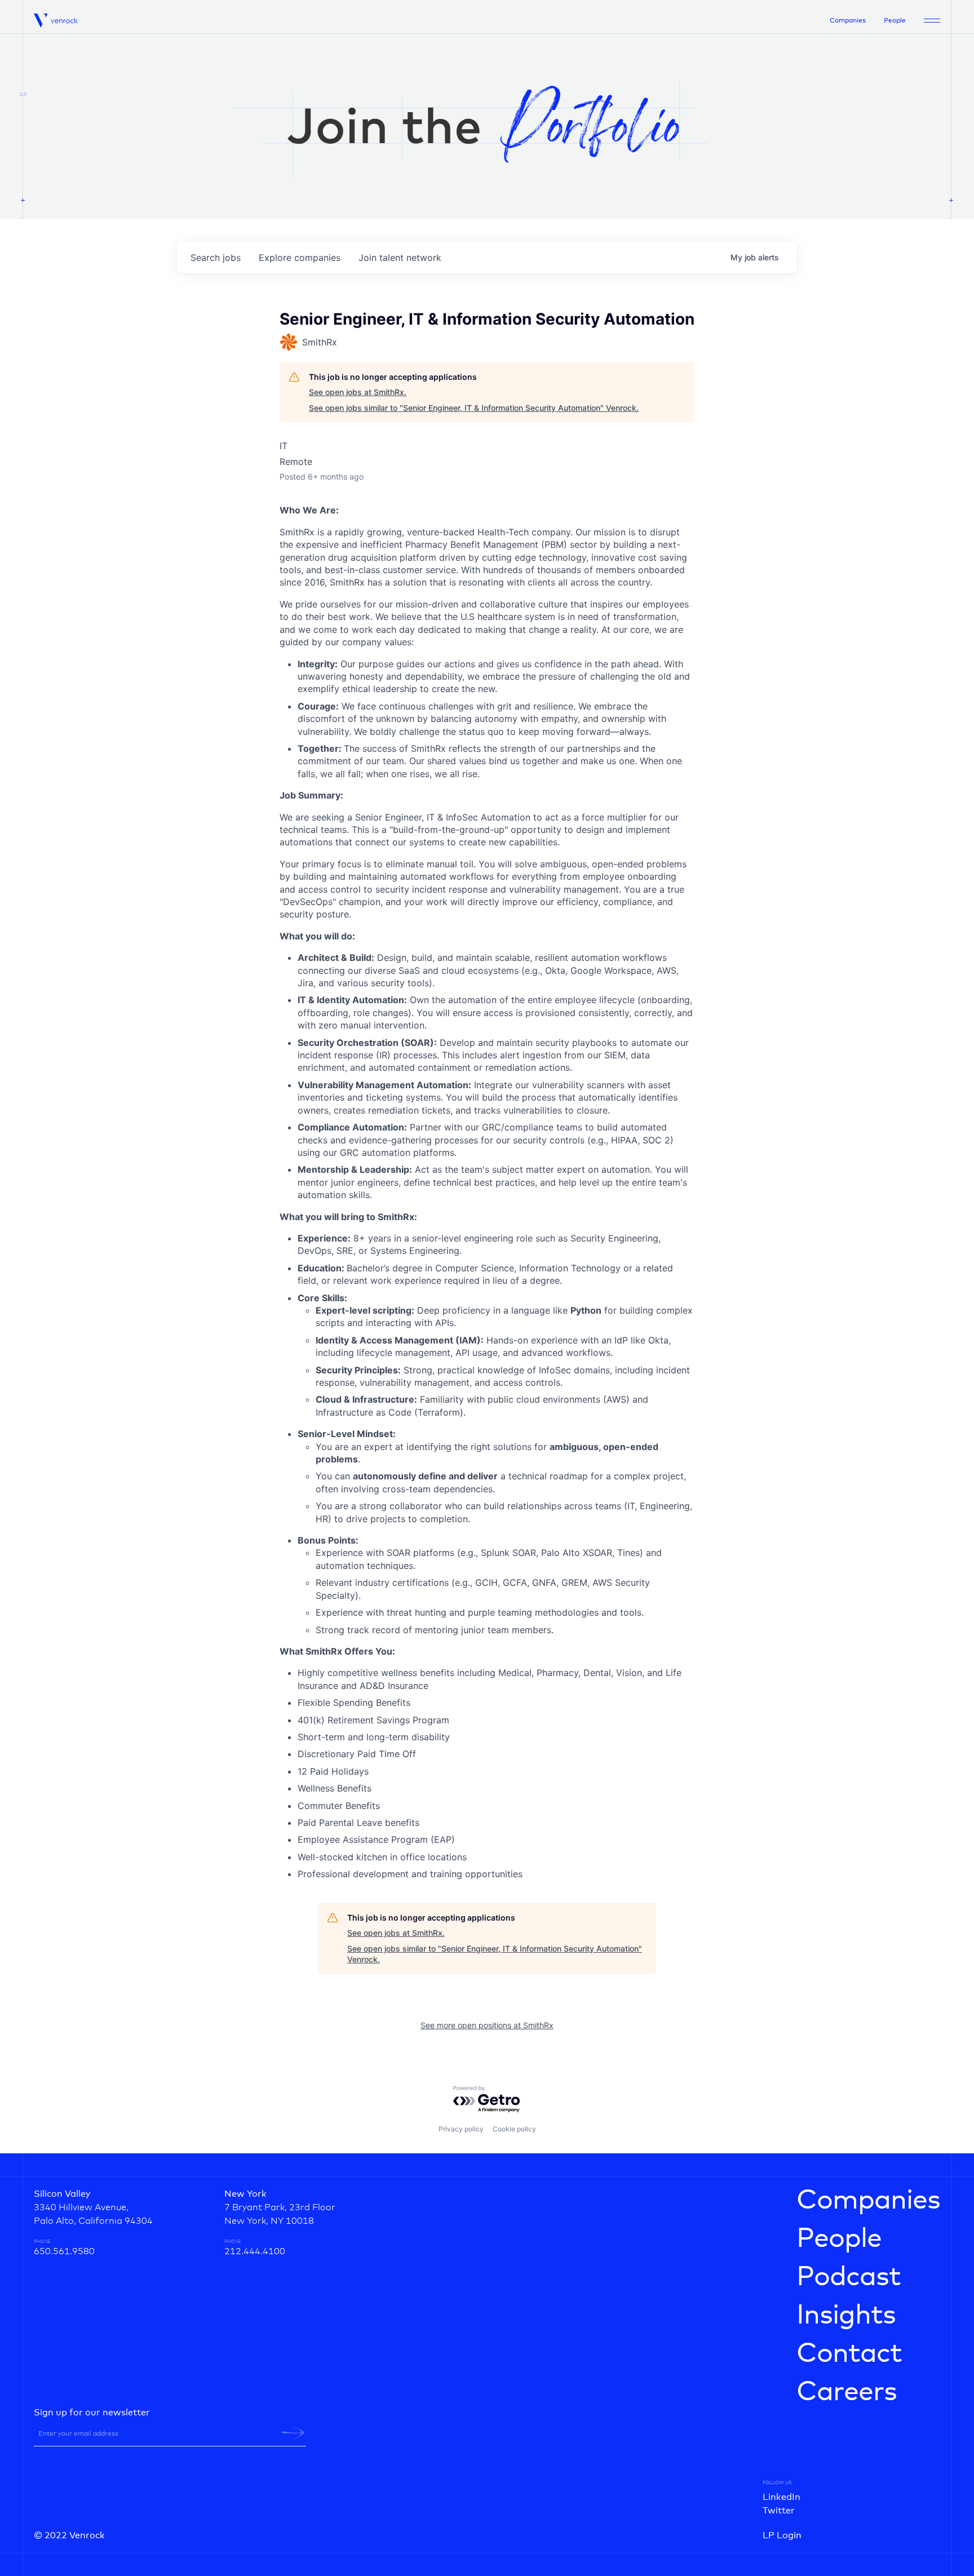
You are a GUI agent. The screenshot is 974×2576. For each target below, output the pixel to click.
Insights (846, 2316)
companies (300, 258)
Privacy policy (461, 2129)
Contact (849, 2354)
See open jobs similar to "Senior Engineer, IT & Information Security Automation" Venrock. (474, 408)
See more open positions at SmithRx (487, 2025)
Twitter (779, 2511)
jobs (216, 258)
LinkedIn (782, 2497)
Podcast (849, 2277)
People (895, 21)
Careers (847, 2392)
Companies (848, 21)
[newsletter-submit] (293, 2433)
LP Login (782, 2535)
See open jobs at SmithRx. (358, 392)
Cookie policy (514, 2129)
